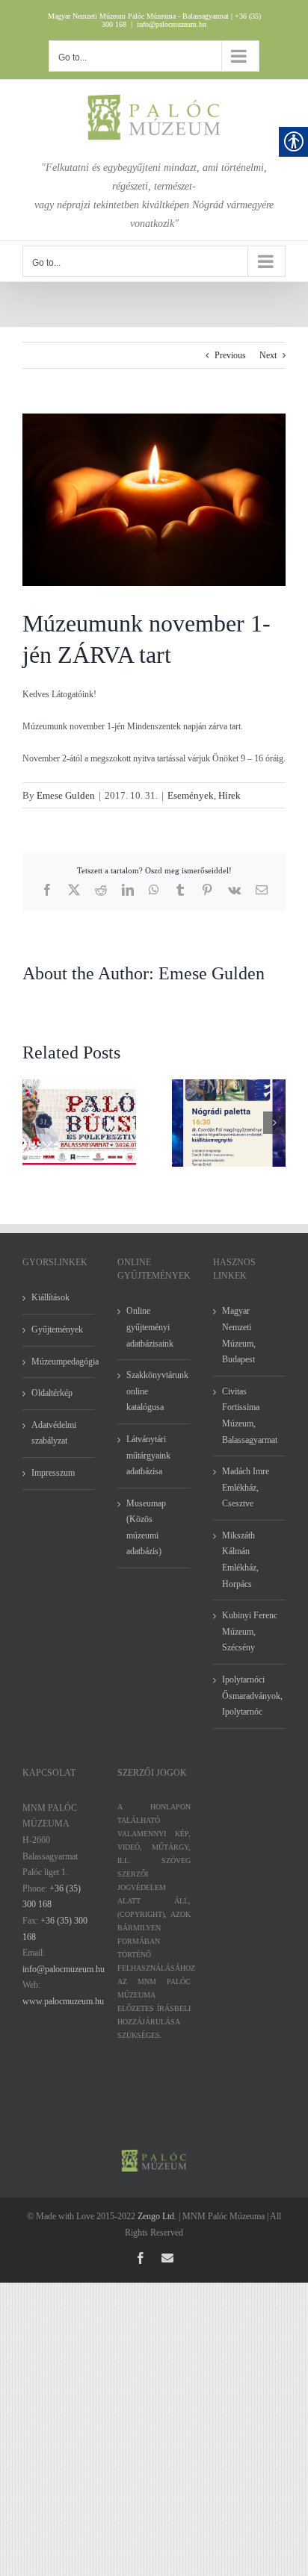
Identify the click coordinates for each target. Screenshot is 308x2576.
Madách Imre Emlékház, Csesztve (246, 1487)
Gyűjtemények (57, 1329)
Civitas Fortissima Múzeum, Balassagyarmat (250, 1416)
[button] (34, 1123)
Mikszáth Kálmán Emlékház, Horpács (240, 1560)
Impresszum (53, 1473)
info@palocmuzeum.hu (172, 24)
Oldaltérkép (52, 1393)
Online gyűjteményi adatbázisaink (150, 1327)
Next (268, 355)
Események (191, 795)
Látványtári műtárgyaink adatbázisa (148, 1455)
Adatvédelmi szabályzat (54, 1433)
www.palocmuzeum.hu (63, 2001)
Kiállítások (50, 1297)
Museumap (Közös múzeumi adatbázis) (146, 1528)
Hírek (230, 795)
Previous (230, 355)
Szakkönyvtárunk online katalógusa (154, 1391)
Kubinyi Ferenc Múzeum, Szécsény (250, 1631)
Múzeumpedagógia (59, 1362)
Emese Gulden (66, 795)
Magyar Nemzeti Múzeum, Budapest (239, 1335)
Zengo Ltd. (157, 2216)
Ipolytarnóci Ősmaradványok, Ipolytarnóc (250, 1696)
